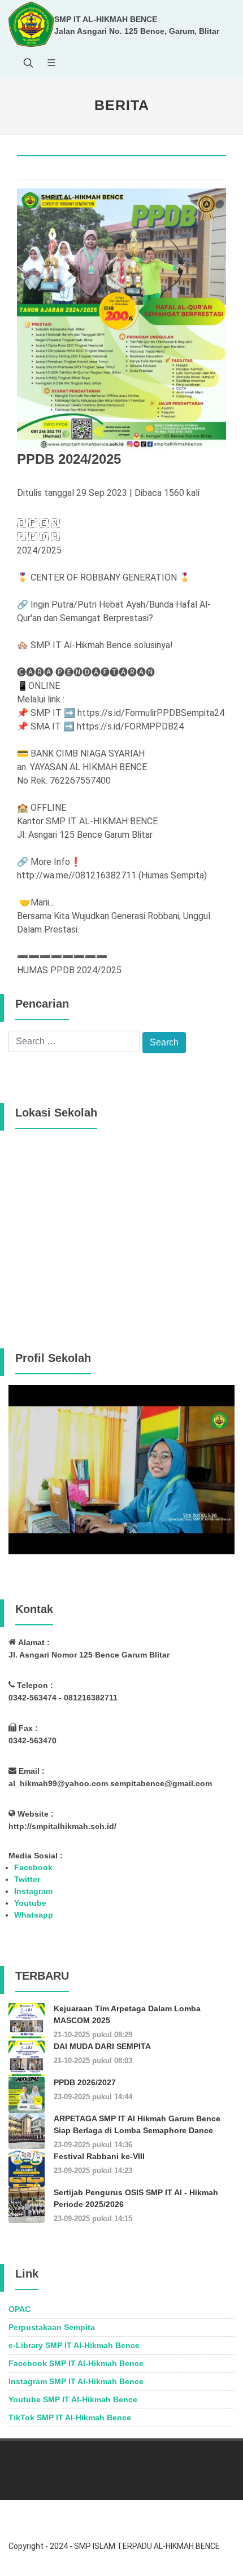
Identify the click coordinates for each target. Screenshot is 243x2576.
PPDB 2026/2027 (85, 2082)
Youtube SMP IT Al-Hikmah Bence (73, 2399)
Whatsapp (34, 1915)
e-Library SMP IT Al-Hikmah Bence (74, 2345)
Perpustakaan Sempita (52, 2327)
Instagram (33, 1891)
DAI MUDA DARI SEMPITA (102, 2046)
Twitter (27, 1879)
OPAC (19, 2309)
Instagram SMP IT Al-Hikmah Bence (76, 2381)
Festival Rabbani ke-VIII (99, 2156)
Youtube (30, 1903)
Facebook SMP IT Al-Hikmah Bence (76, 2363)
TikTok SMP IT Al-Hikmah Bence (70, 2417)
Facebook (33, 1867)
